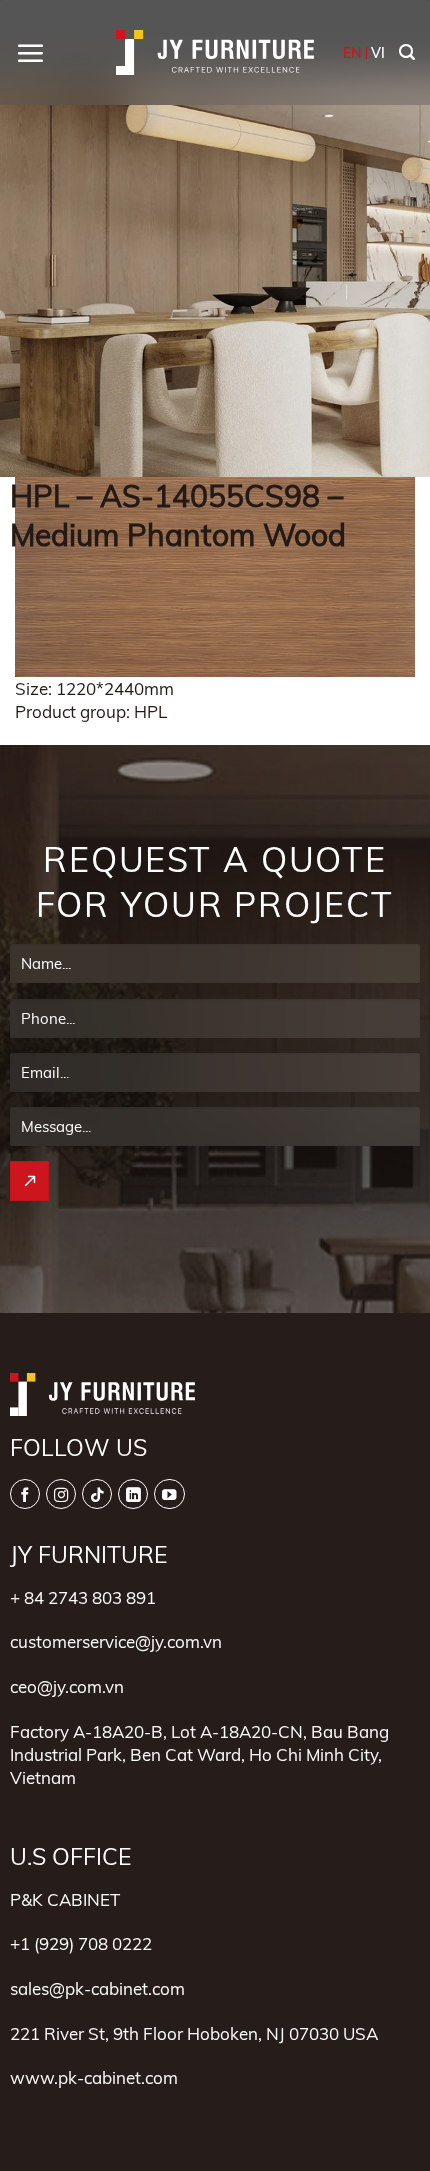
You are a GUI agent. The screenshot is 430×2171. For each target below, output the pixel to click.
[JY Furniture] (214, 52)
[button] (30, 53)
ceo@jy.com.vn (67, 1686)
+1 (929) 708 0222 (81, 1943)
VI (378, 52)
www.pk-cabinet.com (94, 2077)
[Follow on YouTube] (169, 1494)
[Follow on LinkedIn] (133, 1494)
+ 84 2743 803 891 (83, 1597)
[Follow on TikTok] (97, 1494)
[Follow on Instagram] (61, 1494)
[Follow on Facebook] (25, 1494)
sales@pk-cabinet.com (97, 1988)
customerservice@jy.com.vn (116, 1641)
